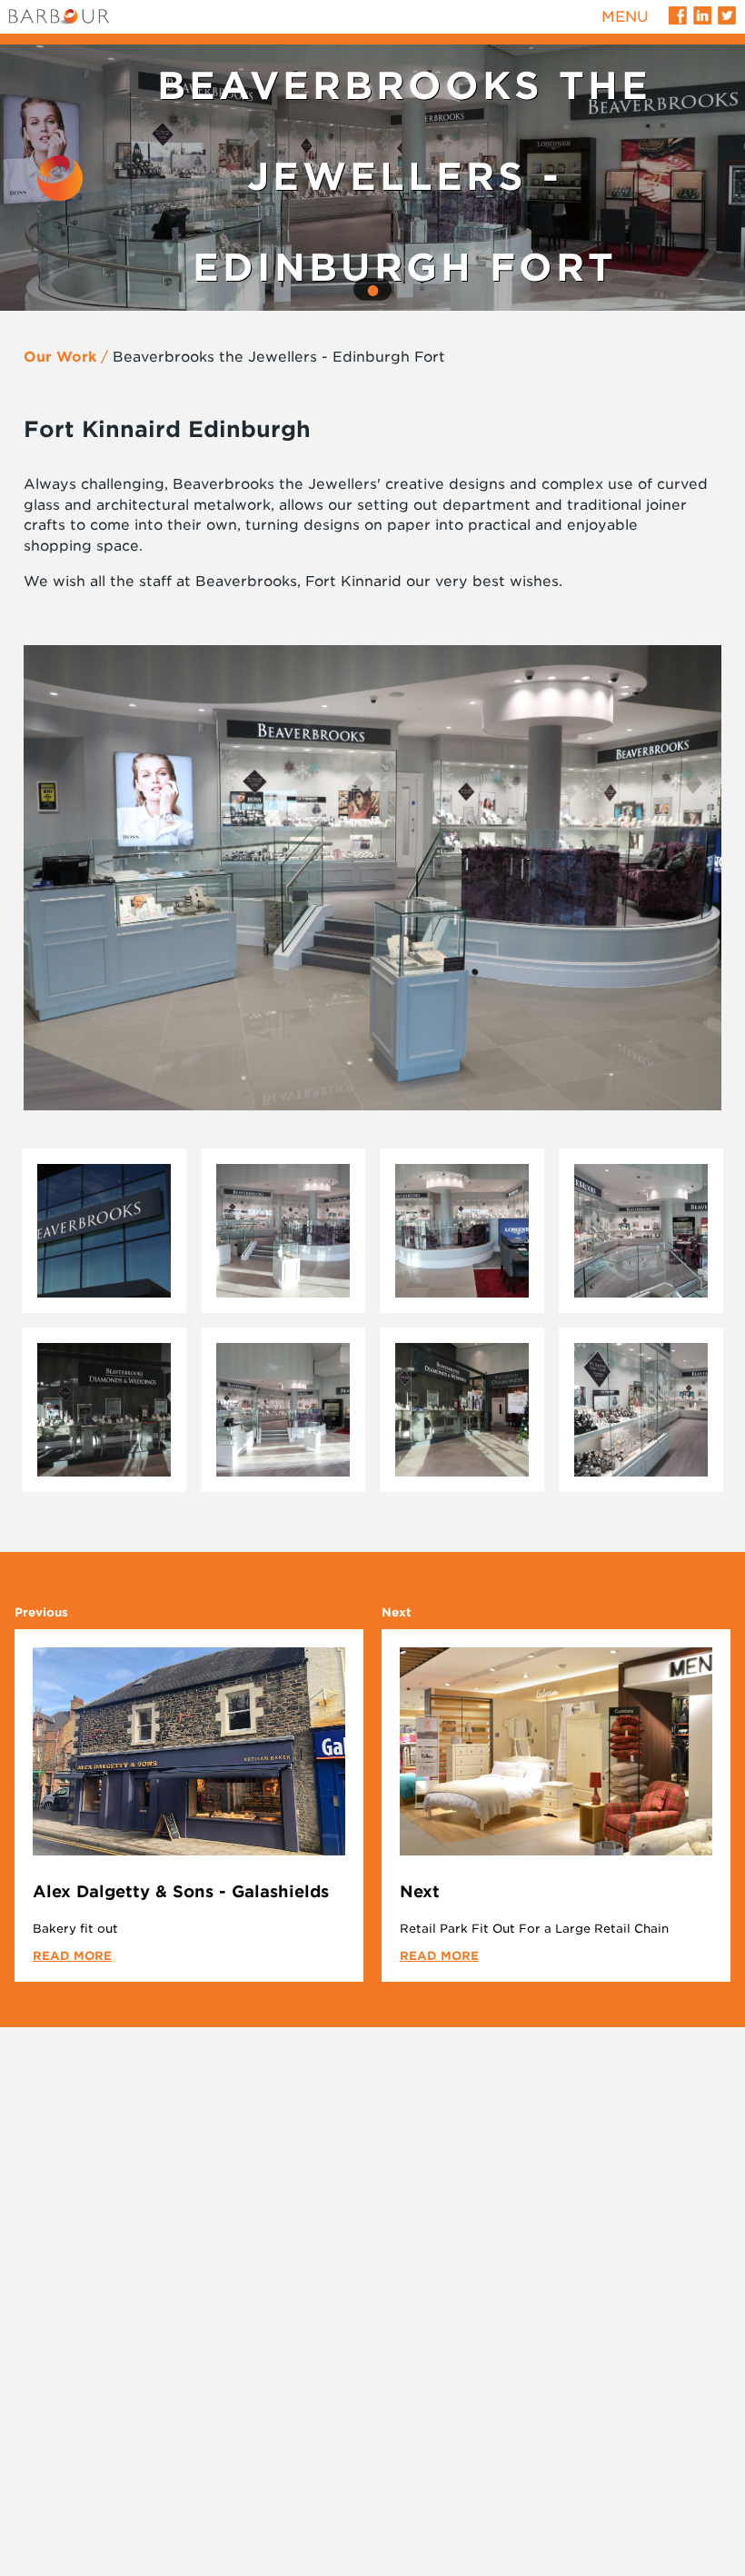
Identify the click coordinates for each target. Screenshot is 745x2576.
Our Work (60, 357)
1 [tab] (372, 291)
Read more (72, 1956)
